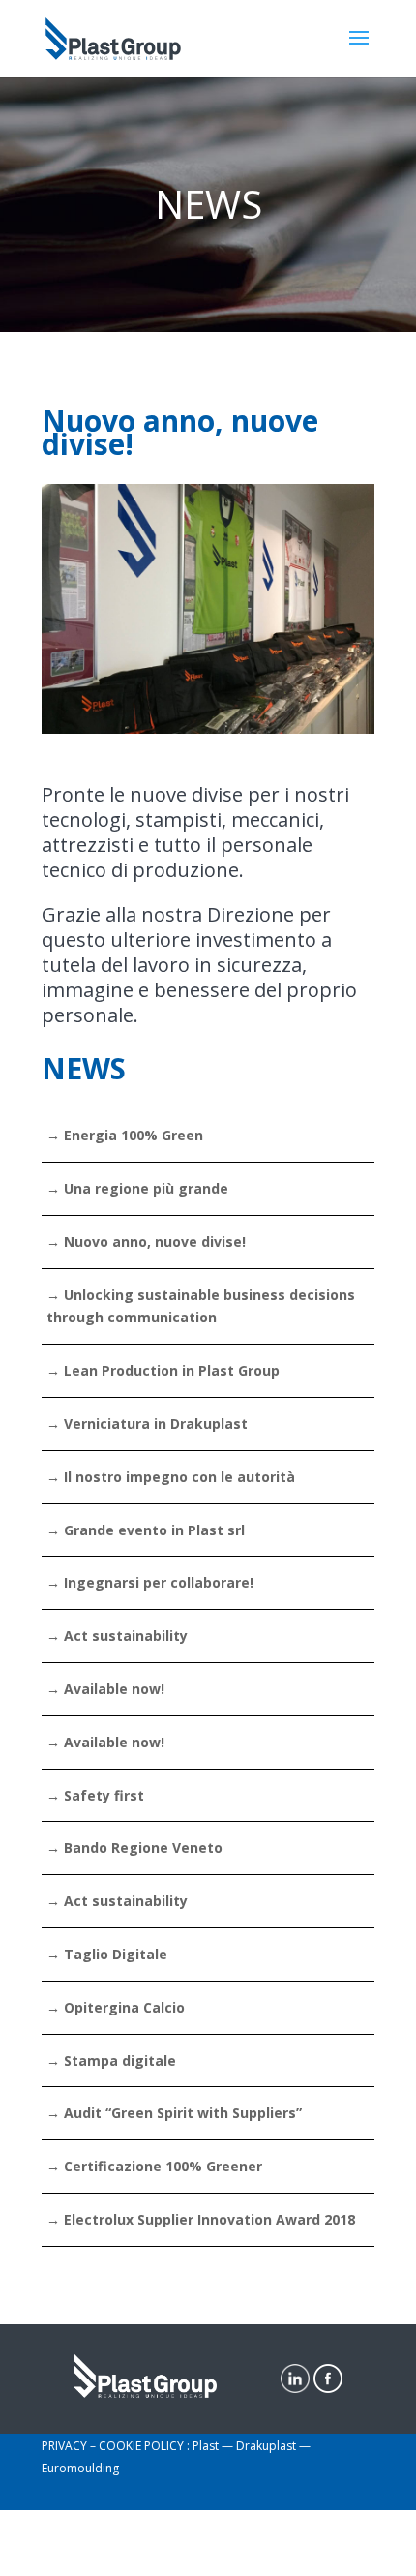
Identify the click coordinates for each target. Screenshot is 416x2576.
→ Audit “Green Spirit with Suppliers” (174, 2113)
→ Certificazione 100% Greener (154, 2166)
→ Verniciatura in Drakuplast (147, 1424)
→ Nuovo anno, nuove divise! (146, 1242)
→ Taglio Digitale (107, 1954)
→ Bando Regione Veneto (134, 1848)
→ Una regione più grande (137, 1188)
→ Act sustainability (117, 1636)
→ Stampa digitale (111, 2061)
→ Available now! (105, 1689)
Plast (207, 2446)
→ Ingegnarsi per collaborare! (150, 1582)
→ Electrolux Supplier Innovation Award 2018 (201, 2219)
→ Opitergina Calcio (116, 2007)
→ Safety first (95, 1795)
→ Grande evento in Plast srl (146, 1530)
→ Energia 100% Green (125, 1135)
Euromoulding (80, 2468)
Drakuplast (267, 2446)
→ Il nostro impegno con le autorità (171, 1477)
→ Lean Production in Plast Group (163, 1370)
